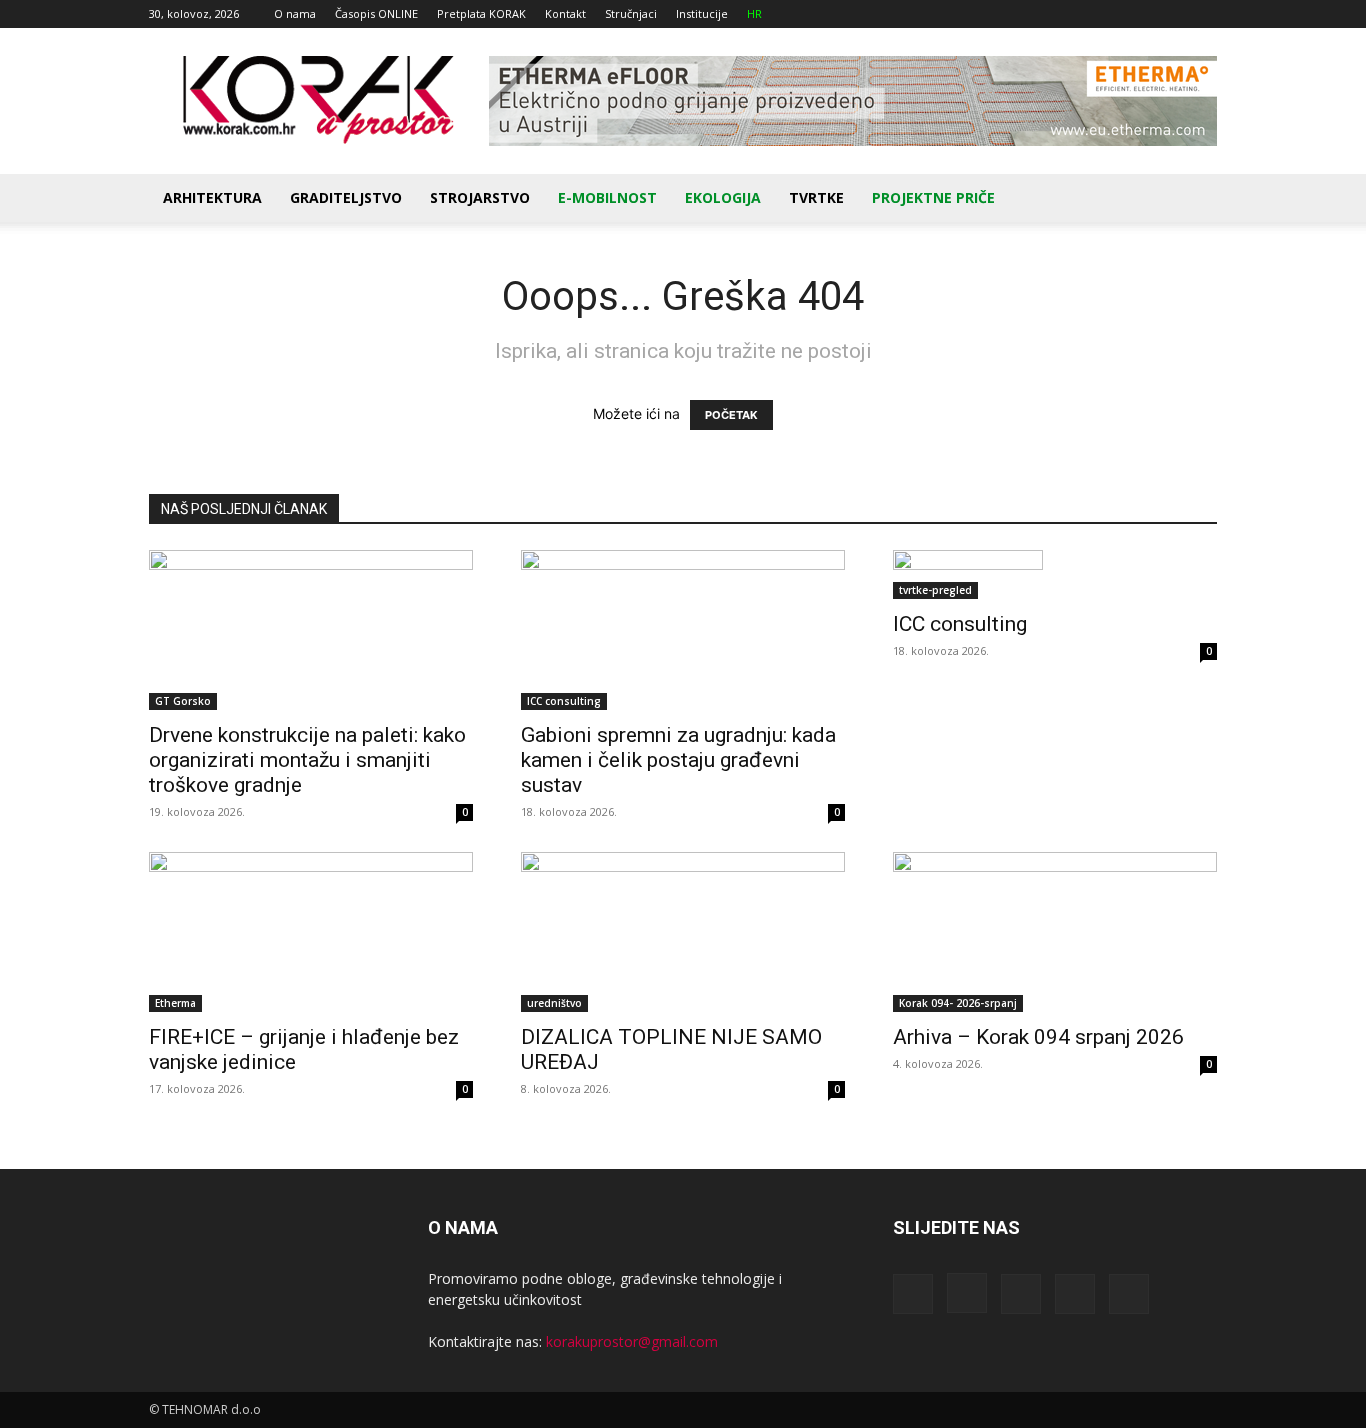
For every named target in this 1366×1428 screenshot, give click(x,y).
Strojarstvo (480, 197)
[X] (1169, 14)
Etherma (175, 1003)
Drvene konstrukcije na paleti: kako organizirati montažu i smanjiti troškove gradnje (307, 760)
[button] (1193, 199)
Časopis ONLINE (376, 13)
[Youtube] (1202, 14)
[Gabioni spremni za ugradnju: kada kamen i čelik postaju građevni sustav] (683, 630)
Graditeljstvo (346, 197)
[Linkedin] (1136, 14)
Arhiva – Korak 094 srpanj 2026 (1038, 1037)
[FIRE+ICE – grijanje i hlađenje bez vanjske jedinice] (311, 932)
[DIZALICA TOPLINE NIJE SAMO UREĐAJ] (683, 932)
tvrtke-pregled (935, 590)
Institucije (702, 13)
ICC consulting (564, 701)
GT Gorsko (183, 701)
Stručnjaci (631, 13)
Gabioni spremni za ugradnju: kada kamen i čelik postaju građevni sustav (678, 760)
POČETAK (731, 415)
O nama (295, 13)
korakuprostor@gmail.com (632, 1341)
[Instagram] (1103, 14)
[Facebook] (1070, 14)
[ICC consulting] (1055, 574)
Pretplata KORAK (481, 13)
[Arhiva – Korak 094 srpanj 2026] (1055, 932)
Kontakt (565, 13)
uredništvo (554, 1003)
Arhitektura (212, 197)
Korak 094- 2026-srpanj (958, 1003)
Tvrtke (816, 197)
